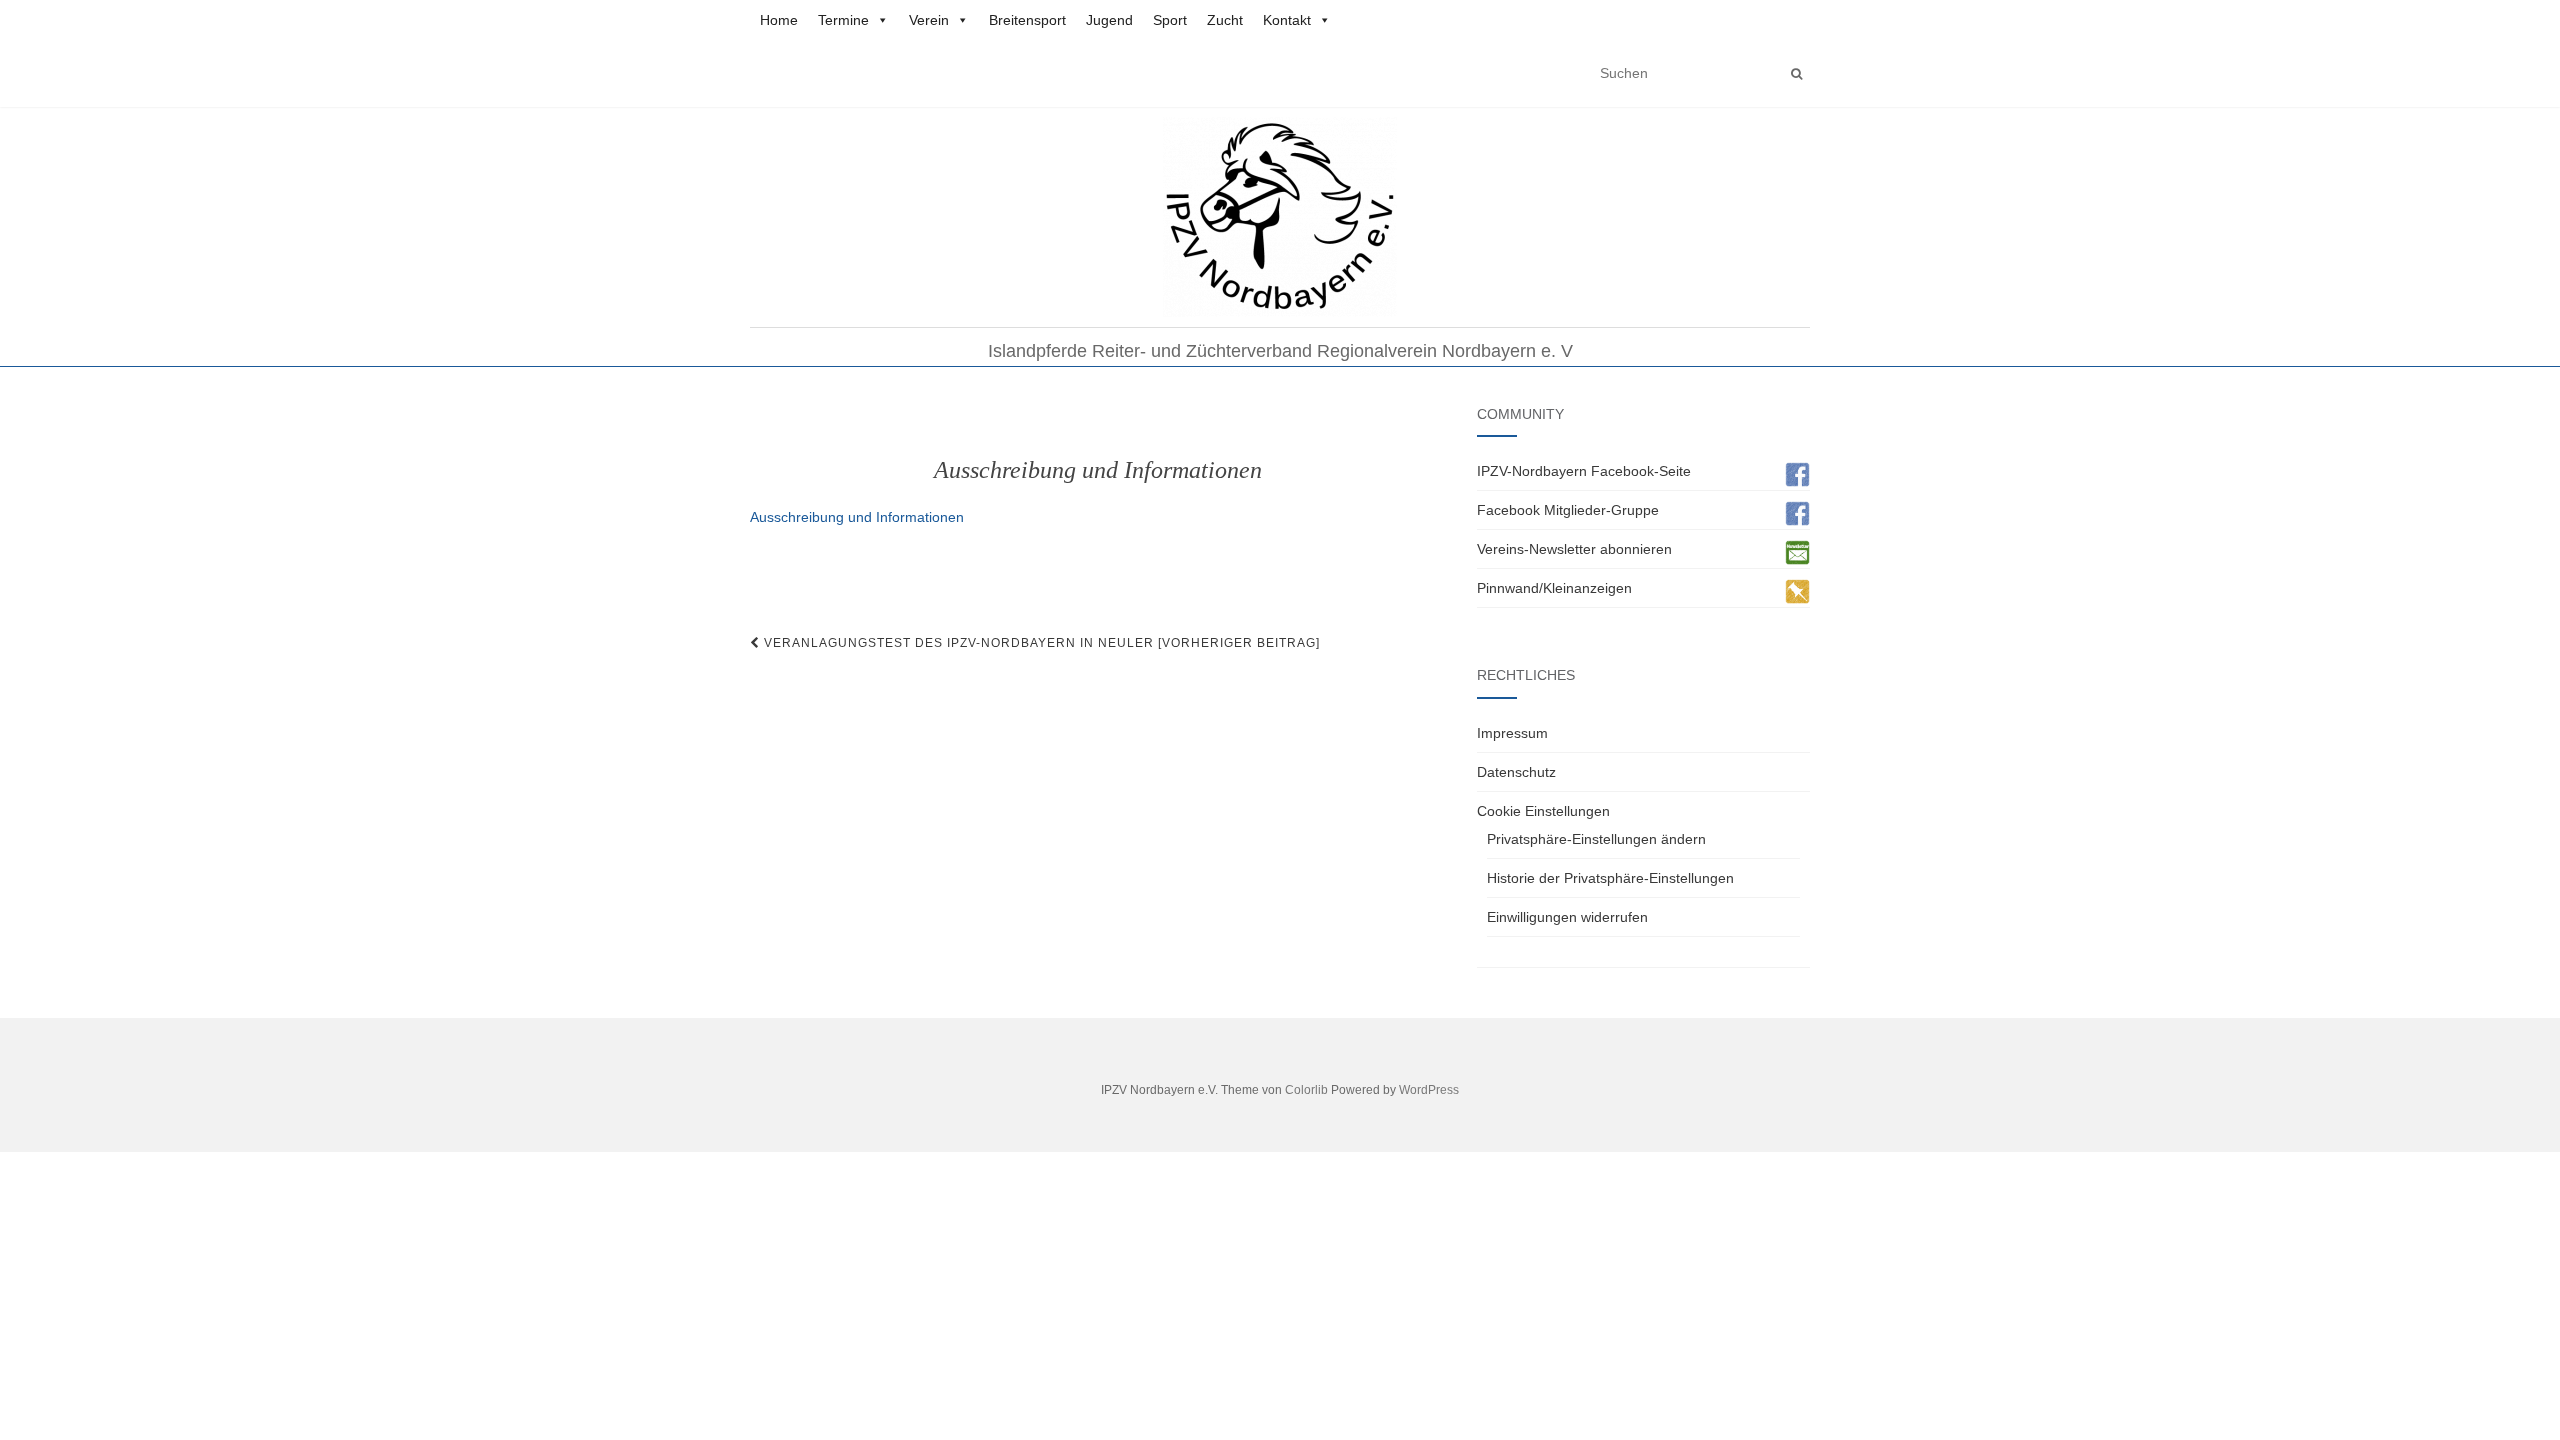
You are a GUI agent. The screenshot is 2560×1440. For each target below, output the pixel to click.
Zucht (1225, 20)
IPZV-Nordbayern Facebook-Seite (1584, 471)
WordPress (1429, 1090)
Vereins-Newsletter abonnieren (1574, 549)
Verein (929, 20)
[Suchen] (1796, 74)
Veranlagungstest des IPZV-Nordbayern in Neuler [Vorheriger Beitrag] (1040, 643)
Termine (843, 20)
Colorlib (1306, 1090)
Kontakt (1287, 20)
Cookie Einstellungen (1543, 811)
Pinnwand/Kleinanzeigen (1554, 588)
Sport (1170, 20)
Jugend (1109, 20)
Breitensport (1027, 20)
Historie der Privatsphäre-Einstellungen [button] (1610, 878)
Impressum (1512, 733)
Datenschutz (1516, 772)
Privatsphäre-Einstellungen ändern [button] (1596, 839)
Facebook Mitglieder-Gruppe (1568, 510)
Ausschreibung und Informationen (857, 517)
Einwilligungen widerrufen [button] (1567, 917)
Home (779, 20)
